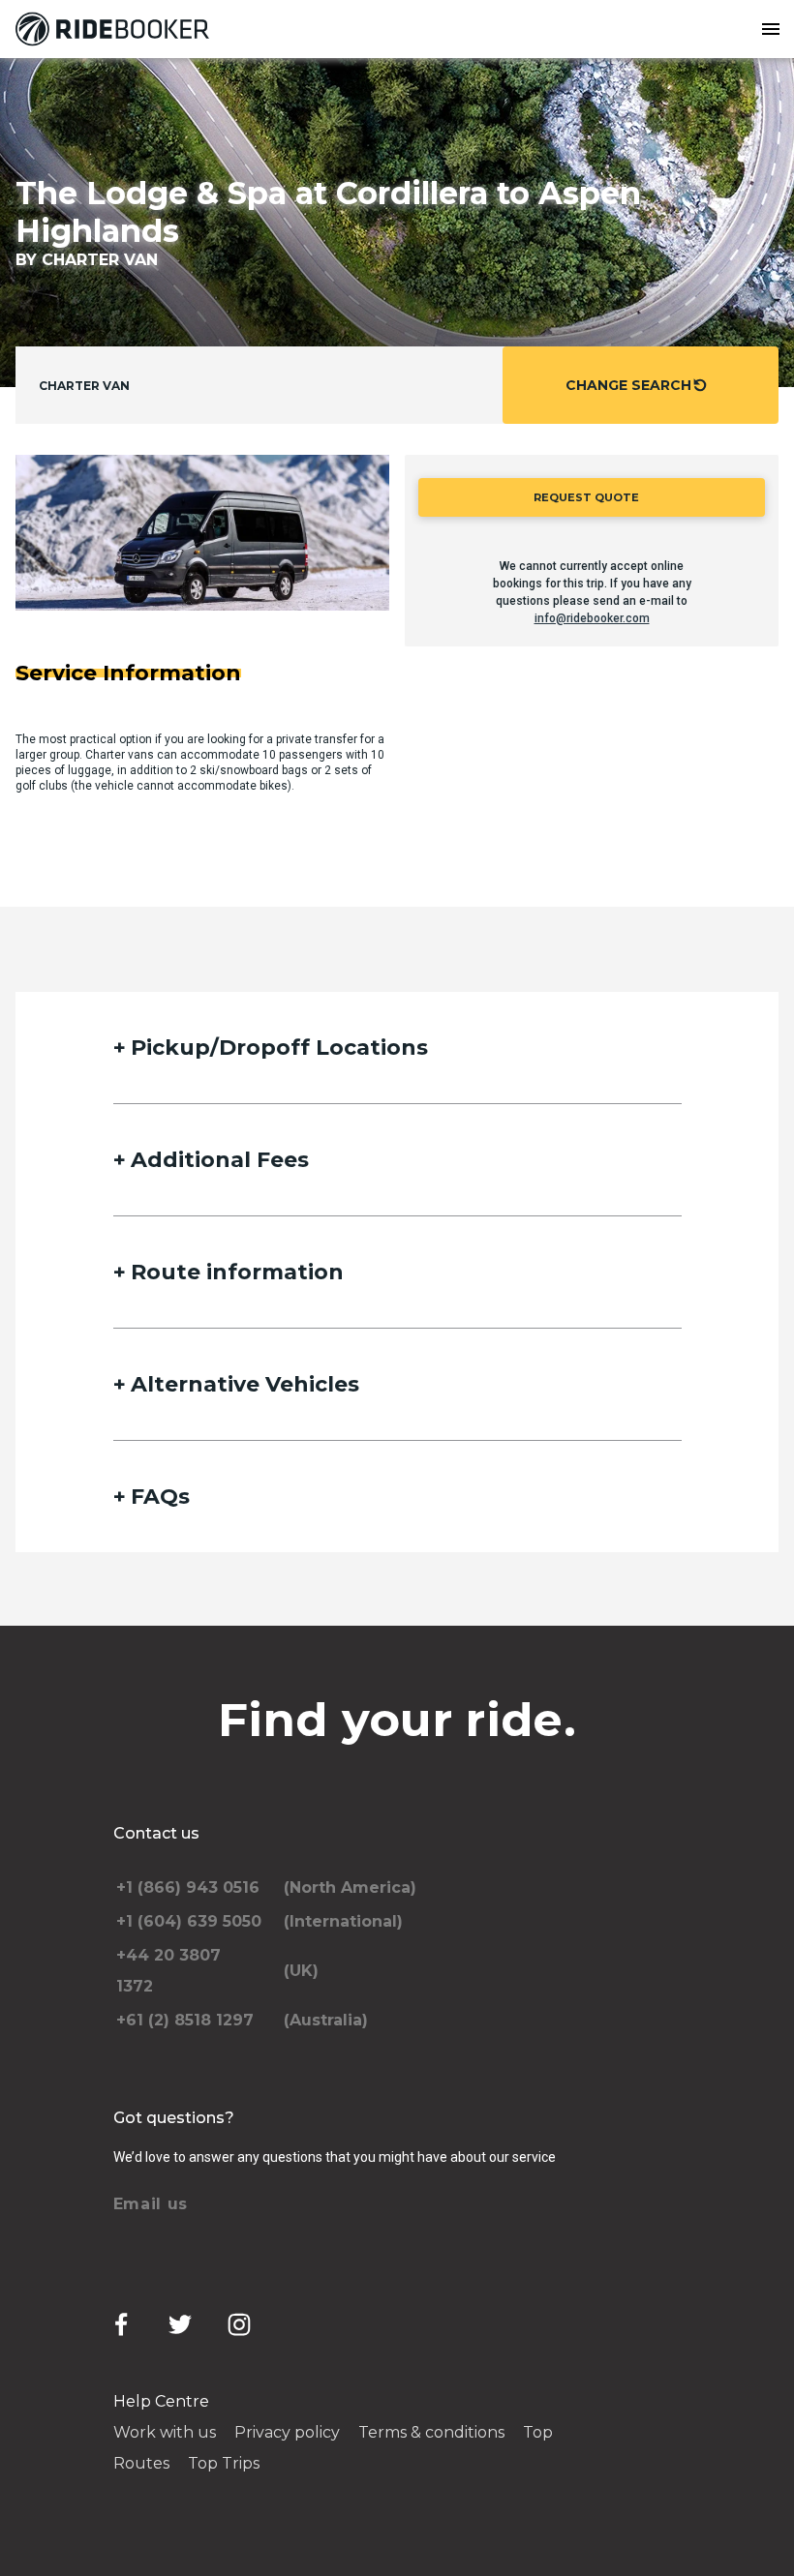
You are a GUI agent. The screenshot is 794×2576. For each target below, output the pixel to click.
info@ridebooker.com (592, 618)
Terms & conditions (431, 2432)
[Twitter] (180, 2324)
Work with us (165, 2432)
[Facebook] (121, 2324)
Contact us (156, 1833)
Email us (151, 2204)
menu (771, 29)
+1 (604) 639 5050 (189, 1921)
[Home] (116, 29)
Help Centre (161, 2401)
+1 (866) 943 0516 (188, 1887)
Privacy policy (287, 2432)
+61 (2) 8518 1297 (185, 2020)
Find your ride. (397, 1720)
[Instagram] (239, 2324)
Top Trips (224, 2463)
